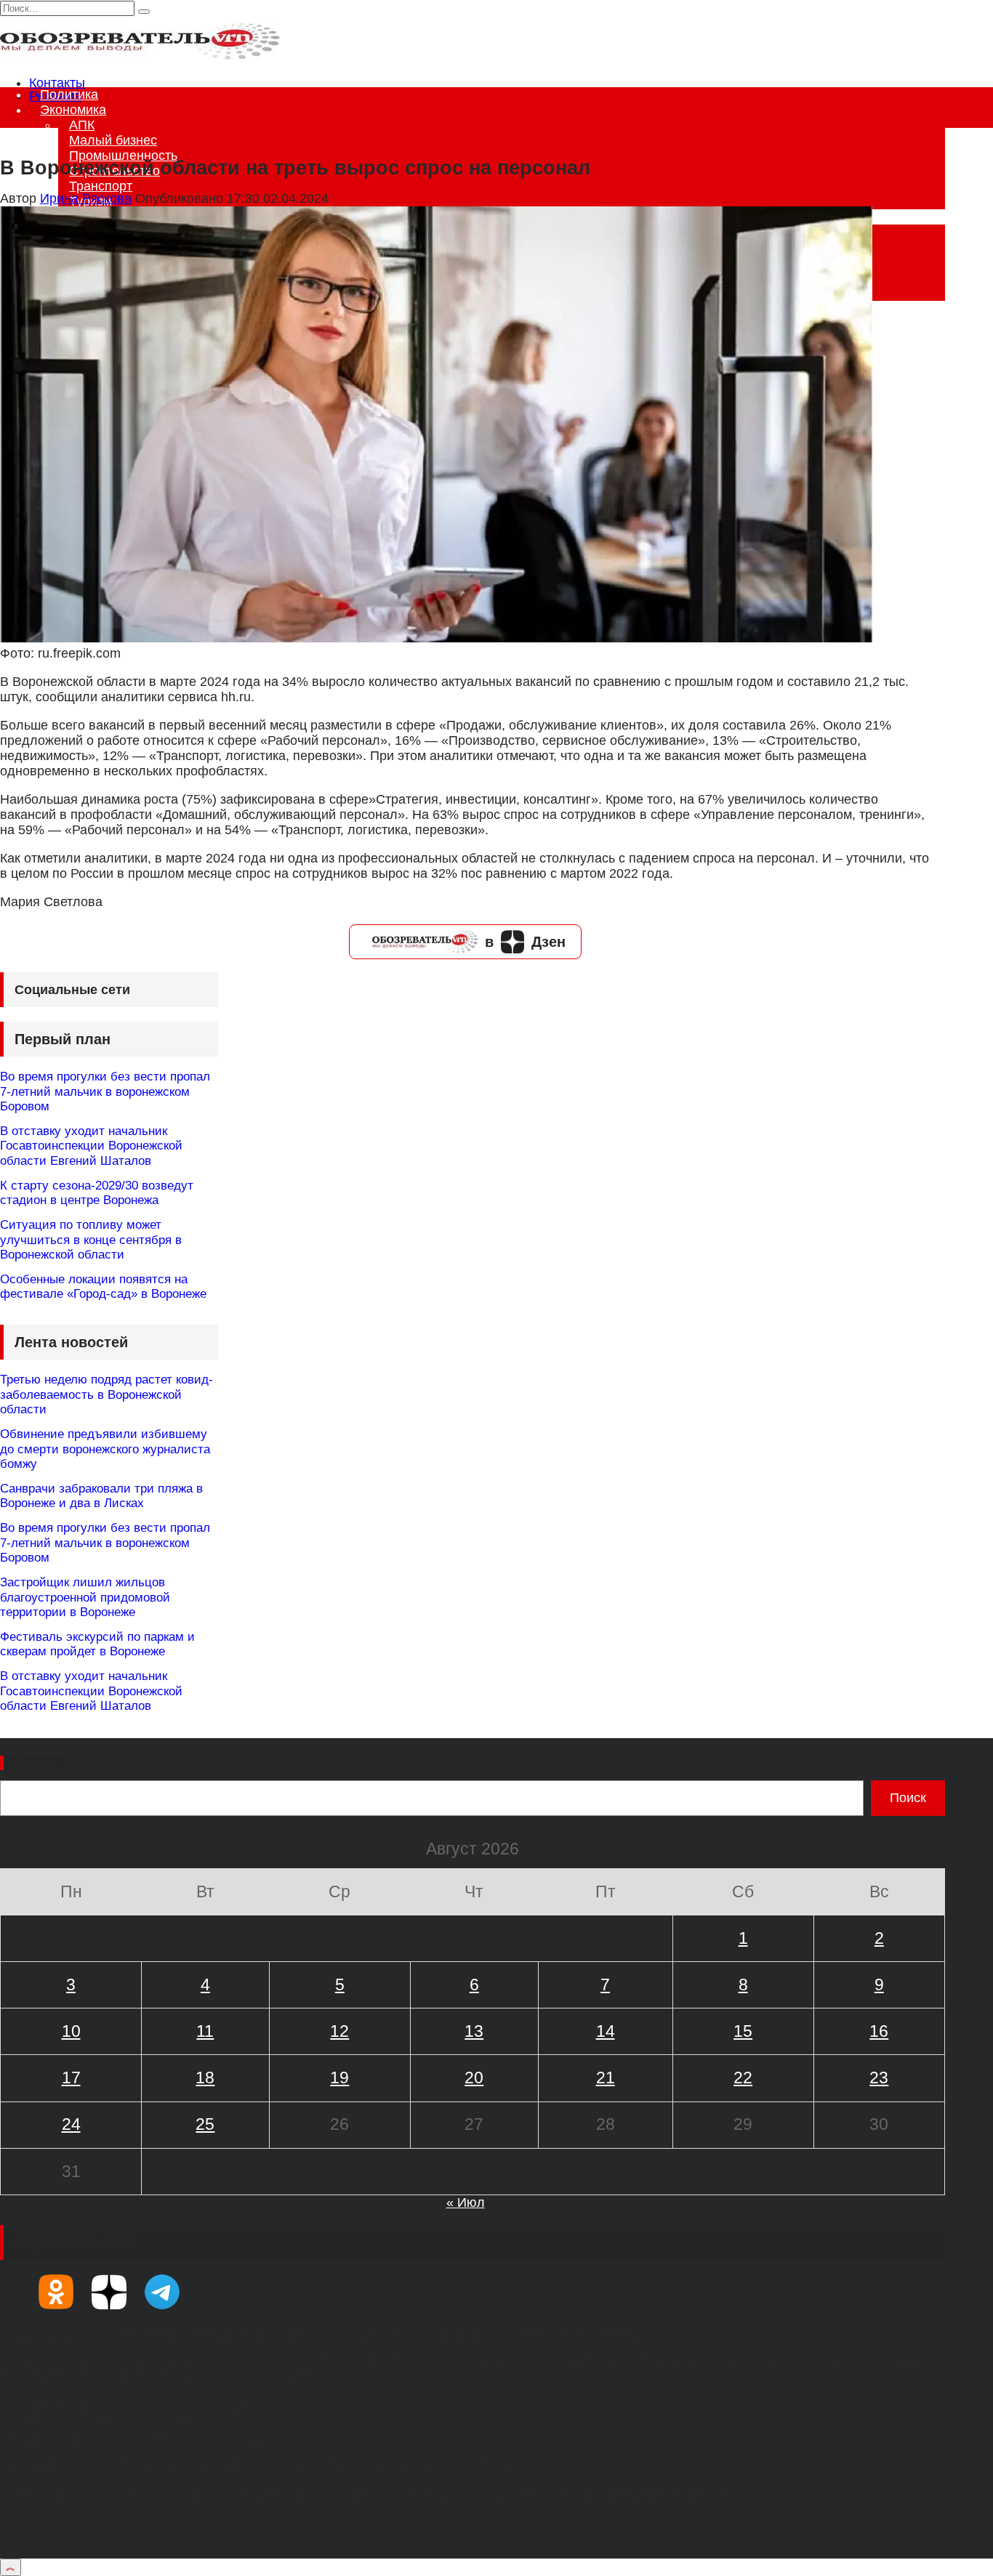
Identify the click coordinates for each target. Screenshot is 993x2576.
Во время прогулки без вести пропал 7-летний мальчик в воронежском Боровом (105, 1091)
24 (71, 2124)
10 (71, 2031)
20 (474, 2078)
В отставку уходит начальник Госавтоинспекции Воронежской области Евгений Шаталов (91, 1146)
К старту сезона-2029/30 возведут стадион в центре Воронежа (97, 1193)
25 (205, 2124)
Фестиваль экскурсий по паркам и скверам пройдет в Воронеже (97, 1644)
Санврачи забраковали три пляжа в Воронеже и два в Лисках (101, 1496)
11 (205, 2031)
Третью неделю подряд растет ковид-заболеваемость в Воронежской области (106, 1394)
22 (743, 2078)
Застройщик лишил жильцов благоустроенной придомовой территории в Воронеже (85, 1597)
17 (71, 2078)
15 (743, 2031)
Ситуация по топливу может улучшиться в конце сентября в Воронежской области (91, 1240)
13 (474, 2031)
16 (879, 2031)
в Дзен (525, 942)
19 (339, 2078)
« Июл (466, 2202)
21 (606, 2078)
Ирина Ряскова (86, 198)
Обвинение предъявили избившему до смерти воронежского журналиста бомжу (105, 1449)
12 (339, 2031)
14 (606, 2031)
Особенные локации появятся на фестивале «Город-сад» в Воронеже (103, 1287)
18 (205, 2078)
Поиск (34, 1763)
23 (879, 2078)
